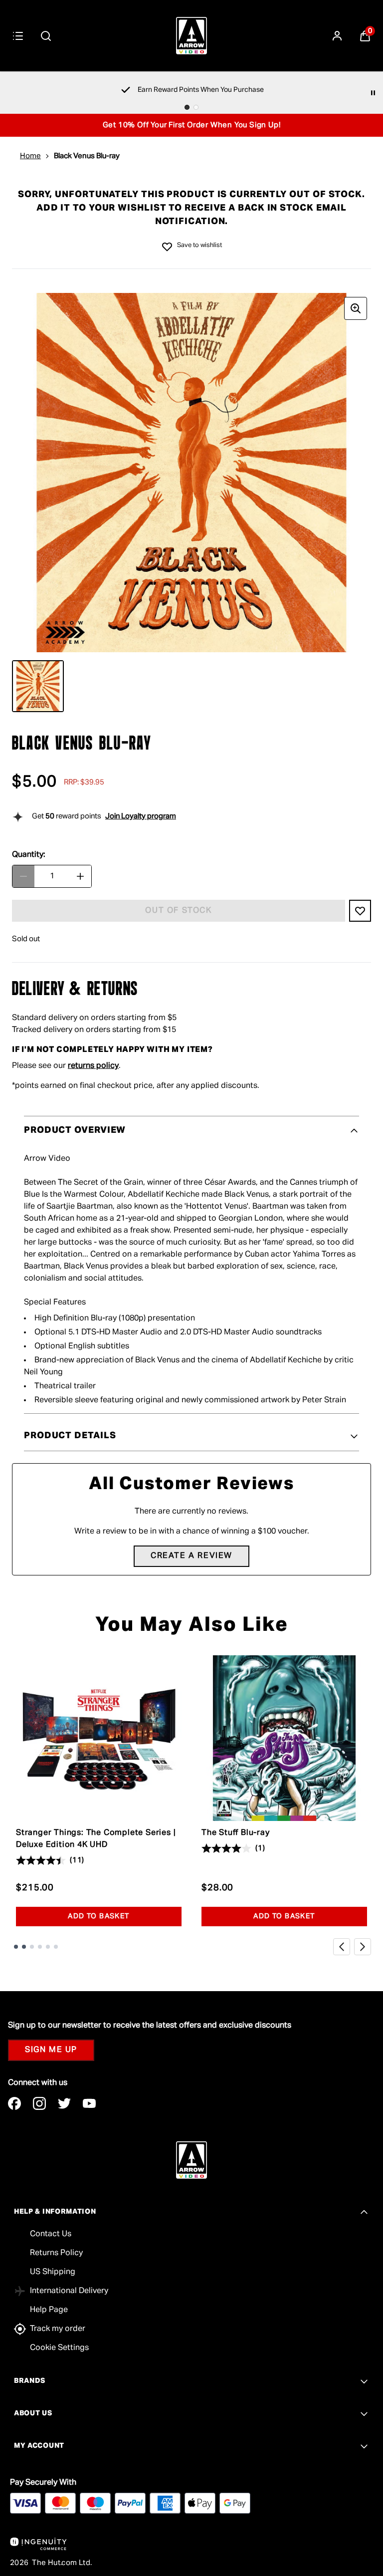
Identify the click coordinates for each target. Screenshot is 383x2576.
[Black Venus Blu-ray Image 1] (38, 686)
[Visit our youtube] (89, 2103)
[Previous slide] (342, 1947)
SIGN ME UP (51, 2050)
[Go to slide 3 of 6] (32, 1947)
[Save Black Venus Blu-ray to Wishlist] (167, 247)
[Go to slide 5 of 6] (48, 1947)
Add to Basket (98, 1916)
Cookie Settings (59, 2348)
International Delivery (69, 2291)
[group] (191, 473)
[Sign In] (337, 36)
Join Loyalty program (141, 816)
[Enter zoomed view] (356, 308)
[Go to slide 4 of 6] (40, 1947)
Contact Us (51, 2234)
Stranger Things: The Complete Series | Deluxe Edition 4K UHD (96, 1839)
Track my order (58, 2329)
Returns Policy (56, 2253)
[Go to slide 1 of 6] (16, 1947)
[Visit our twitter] (64, 2103)
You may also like (192, 1625)
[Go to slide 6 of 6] (56, 1947)
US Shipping (53, 2272)
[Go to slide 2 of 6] (24, 1947)
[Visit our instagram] (39, 2103)
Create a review (191, 1556)
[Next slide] (363, 1947)
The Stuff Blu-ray (236, 1833)
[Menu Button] (18, 36)
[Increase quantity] (80, 876)
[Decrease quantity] (23, 876)
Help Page (49, 2310)
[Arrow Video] (191, 36)
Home (30, 156)
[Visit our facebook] (14, 2103)
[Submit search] (46, 36)
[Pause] (373, 93)
